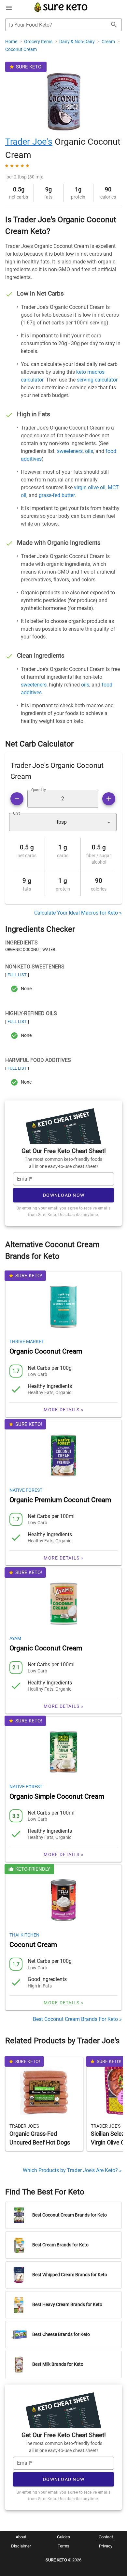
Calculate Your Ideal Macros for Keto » (78, 913)
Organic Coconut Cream (46, 1351)
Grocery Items (39, 42)
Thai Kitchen (24, 1935)
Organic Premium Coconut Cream (60, 1500)
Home (12, 42)
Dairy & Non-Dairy (78, 42)
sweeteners (70, 451)
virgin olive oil (90, 487)
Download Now (64, 1195)
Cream (109, 42)
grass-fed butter (57, 495)
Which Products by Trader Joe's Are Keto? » (72, 2170)
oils (89, 451)
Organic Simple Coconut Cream (57, 1796)
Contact (106, 2537)
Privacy (106, 2546)
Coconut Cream (21, 49)
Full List (17, 975)
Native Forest (26, 1490)
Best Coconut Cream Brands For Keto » (77, 2019)
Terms (63, 2546)
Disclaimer (21, 2546)
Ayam (15, 1638)
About (21, 2537)
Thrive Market (27, 1342)
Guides (63, 2537)
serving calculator (97, 380)
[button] (63, 822)
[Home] (61, 11)
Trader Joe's (29, 142)
